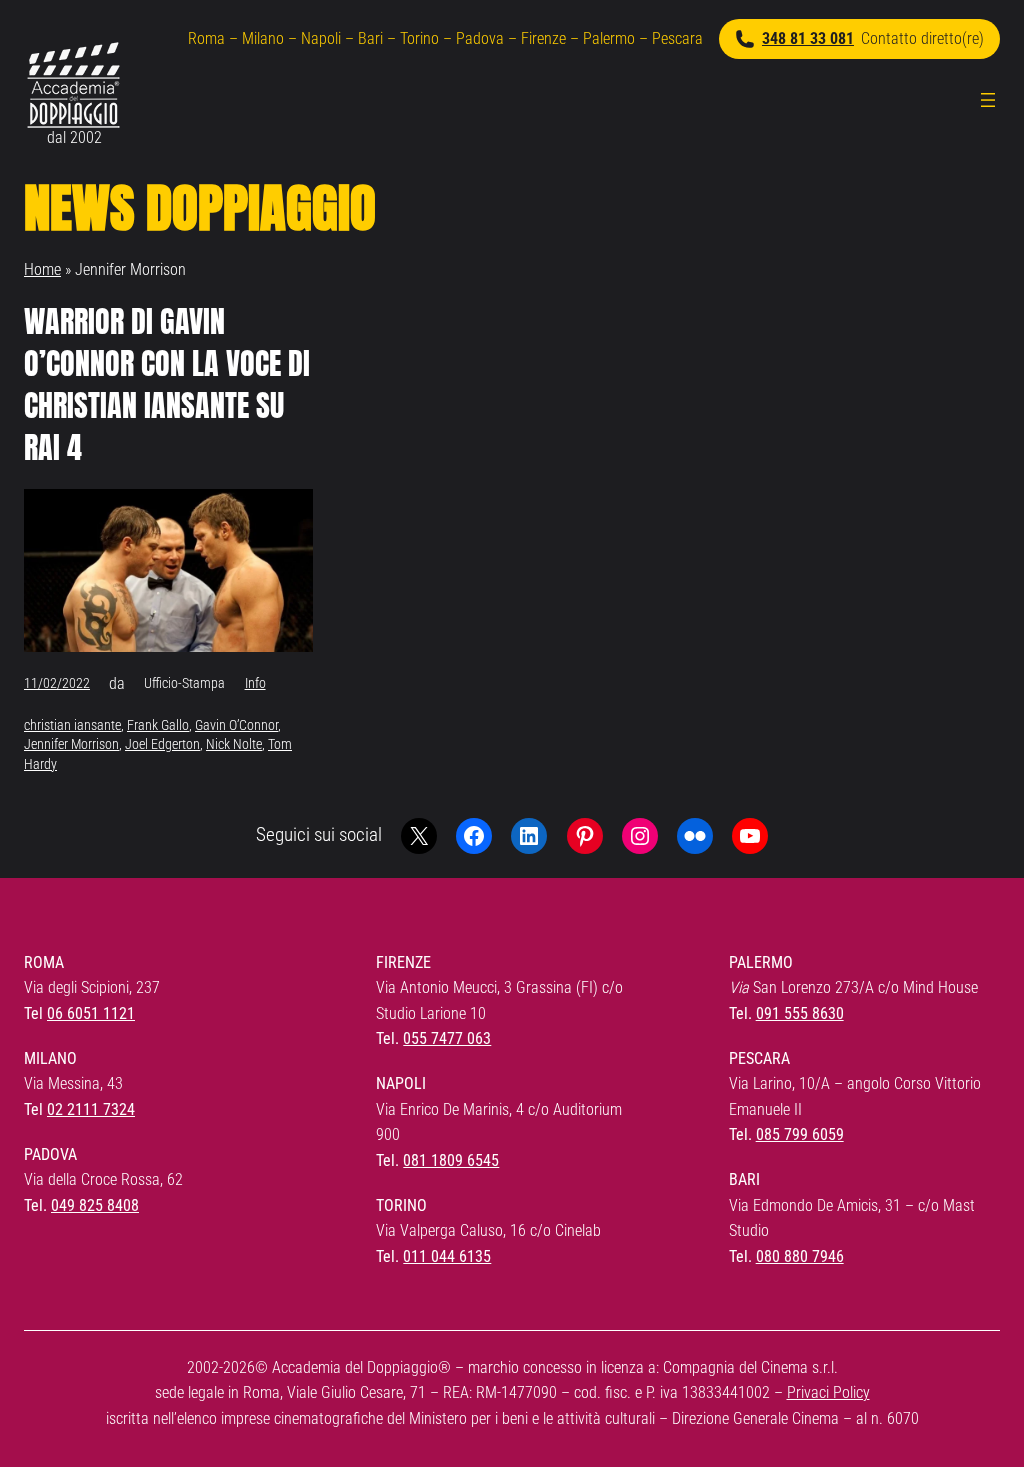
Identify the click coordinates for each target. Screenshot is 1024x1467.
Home (42, 269)
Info (255, 683)
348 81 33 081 (808, 38)
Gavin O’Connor (236, 725)
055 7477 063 (447, 1038)
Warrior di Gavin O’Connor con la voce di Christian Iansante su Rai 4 (167, 385)
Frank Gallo (158, 725)
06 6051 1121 (91, 1013)
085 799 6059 (800, 1134)
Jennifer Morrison (71, 744)
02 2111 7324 (91, 1109)
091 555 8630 (800, 1013)
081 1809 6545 (451, 1160)
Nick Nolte (234, 744)
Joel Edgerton (162, 744)
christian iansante (72, 725)
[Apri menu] (988, 100)
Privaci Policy (828, 1392)
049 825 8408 (95, 1205)
